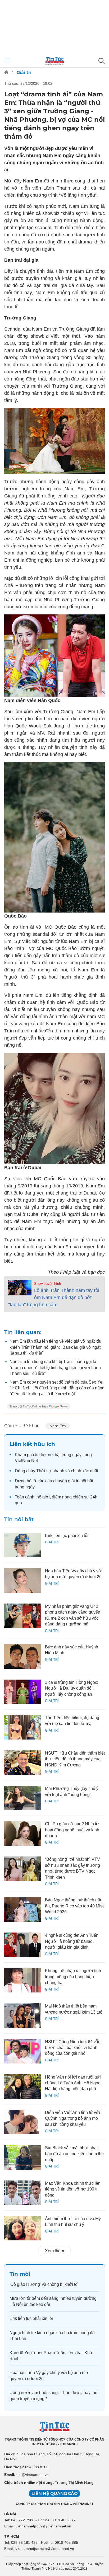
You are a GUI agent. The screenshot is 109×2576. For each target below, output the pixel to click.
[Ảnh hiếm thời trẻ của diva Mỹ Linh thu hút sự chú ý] (22, 2228)
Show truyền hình (47, 1284)
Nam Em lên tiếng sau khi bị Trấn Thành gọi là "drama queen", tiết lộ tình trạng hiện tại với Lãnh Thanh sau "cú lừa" (55, 1367)
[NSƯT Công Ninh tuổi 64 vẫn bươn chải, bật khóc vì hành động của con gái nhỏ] (22, 2051)
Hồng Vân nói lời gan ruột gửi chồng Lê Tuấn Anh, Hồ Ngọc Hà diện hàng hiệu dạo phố (73, 2083)
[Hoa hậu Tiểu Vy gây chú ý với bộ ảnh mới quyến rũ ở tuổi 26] (22, 1580)
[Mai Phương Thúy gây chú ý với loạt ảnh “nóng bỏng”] (22, 1798)
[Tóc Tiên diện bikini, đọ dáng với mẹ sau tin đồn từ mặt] (22, 1727)
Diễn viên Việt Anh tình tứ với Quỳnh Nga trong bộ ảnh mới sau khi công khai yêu (72, 2118)
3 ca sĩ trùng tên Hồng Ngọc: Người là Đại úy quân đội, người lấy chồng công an (72, 1688)
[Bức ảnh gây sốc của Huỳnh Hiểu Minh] (22, 1656)
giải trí (74, 1481)
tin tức (41, 1455)
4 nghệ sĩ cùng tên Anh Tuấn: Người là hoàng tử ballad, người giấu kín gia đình (72, 1941)
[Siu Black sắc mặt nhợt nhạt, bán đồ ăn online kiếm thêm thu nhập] (22, 2157)
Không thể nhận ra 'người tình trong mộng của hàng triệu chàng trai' (73, 1977)
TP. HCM (12, 2536)
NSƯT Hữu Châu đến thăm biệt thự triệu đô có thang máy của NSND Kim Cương (75, 1759)
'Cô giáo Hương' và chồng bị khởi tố (44, 2284)
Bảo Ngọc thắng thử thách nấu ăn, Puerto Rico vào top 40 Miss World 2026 (75, 1906)
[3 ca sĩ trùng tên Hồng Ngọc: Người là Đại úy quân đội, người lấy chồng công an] (22, 1692)
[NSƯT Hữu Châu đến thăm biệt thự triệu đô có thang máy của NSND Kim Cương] (22, 1763)
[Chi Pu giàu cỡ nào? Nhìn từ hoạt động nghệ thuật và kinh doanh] (22, 1833)
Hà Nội (10, 2514)
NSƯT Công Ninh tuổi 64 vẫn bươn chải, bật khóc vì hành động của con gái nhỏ (73, 2048)
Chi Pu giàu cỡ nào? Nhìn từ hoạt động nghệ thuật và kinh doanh (72, 1830)
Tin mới (20, 2274)
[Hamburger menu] (7, 61)
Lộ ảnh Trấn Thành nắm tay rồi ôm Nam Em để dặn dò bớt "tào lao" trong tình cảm (54, 1298)
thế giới (43, 1497)
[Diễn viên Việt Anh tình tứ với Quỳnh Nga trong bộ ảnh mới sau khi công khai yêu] (22, 2122)
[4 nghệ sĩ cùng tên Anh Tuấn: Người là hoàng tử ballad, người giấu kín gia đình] (22, 1945)
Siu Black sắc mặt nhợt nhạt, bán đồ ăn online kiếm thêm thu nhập (74, 2154)
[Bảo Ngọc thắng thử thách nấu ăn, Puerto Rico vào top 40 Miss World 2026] (22, 1909)
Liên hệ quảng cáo (54, 2493)
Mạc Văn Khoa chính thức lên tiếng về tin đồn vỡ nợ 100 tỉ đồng (73, 2189)
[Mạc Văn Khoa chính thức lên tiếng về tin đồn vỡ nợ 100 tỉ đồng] (22, 2193)
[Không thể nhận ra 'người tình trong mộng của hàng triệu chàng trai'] (22, 1980)
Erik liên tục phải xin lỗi (67, 1536)
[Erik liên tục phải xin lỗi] (22, 1545)
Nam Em (58, 1426)
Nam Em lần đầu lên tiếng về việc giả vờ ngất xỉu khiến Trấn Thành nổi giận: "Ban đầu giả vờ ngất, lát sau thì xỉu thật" (56, 1347)
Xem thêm (54, 2251)
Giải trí (24, 72)
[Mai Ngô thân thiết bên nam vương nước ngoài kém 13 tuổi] (22, 2016)
